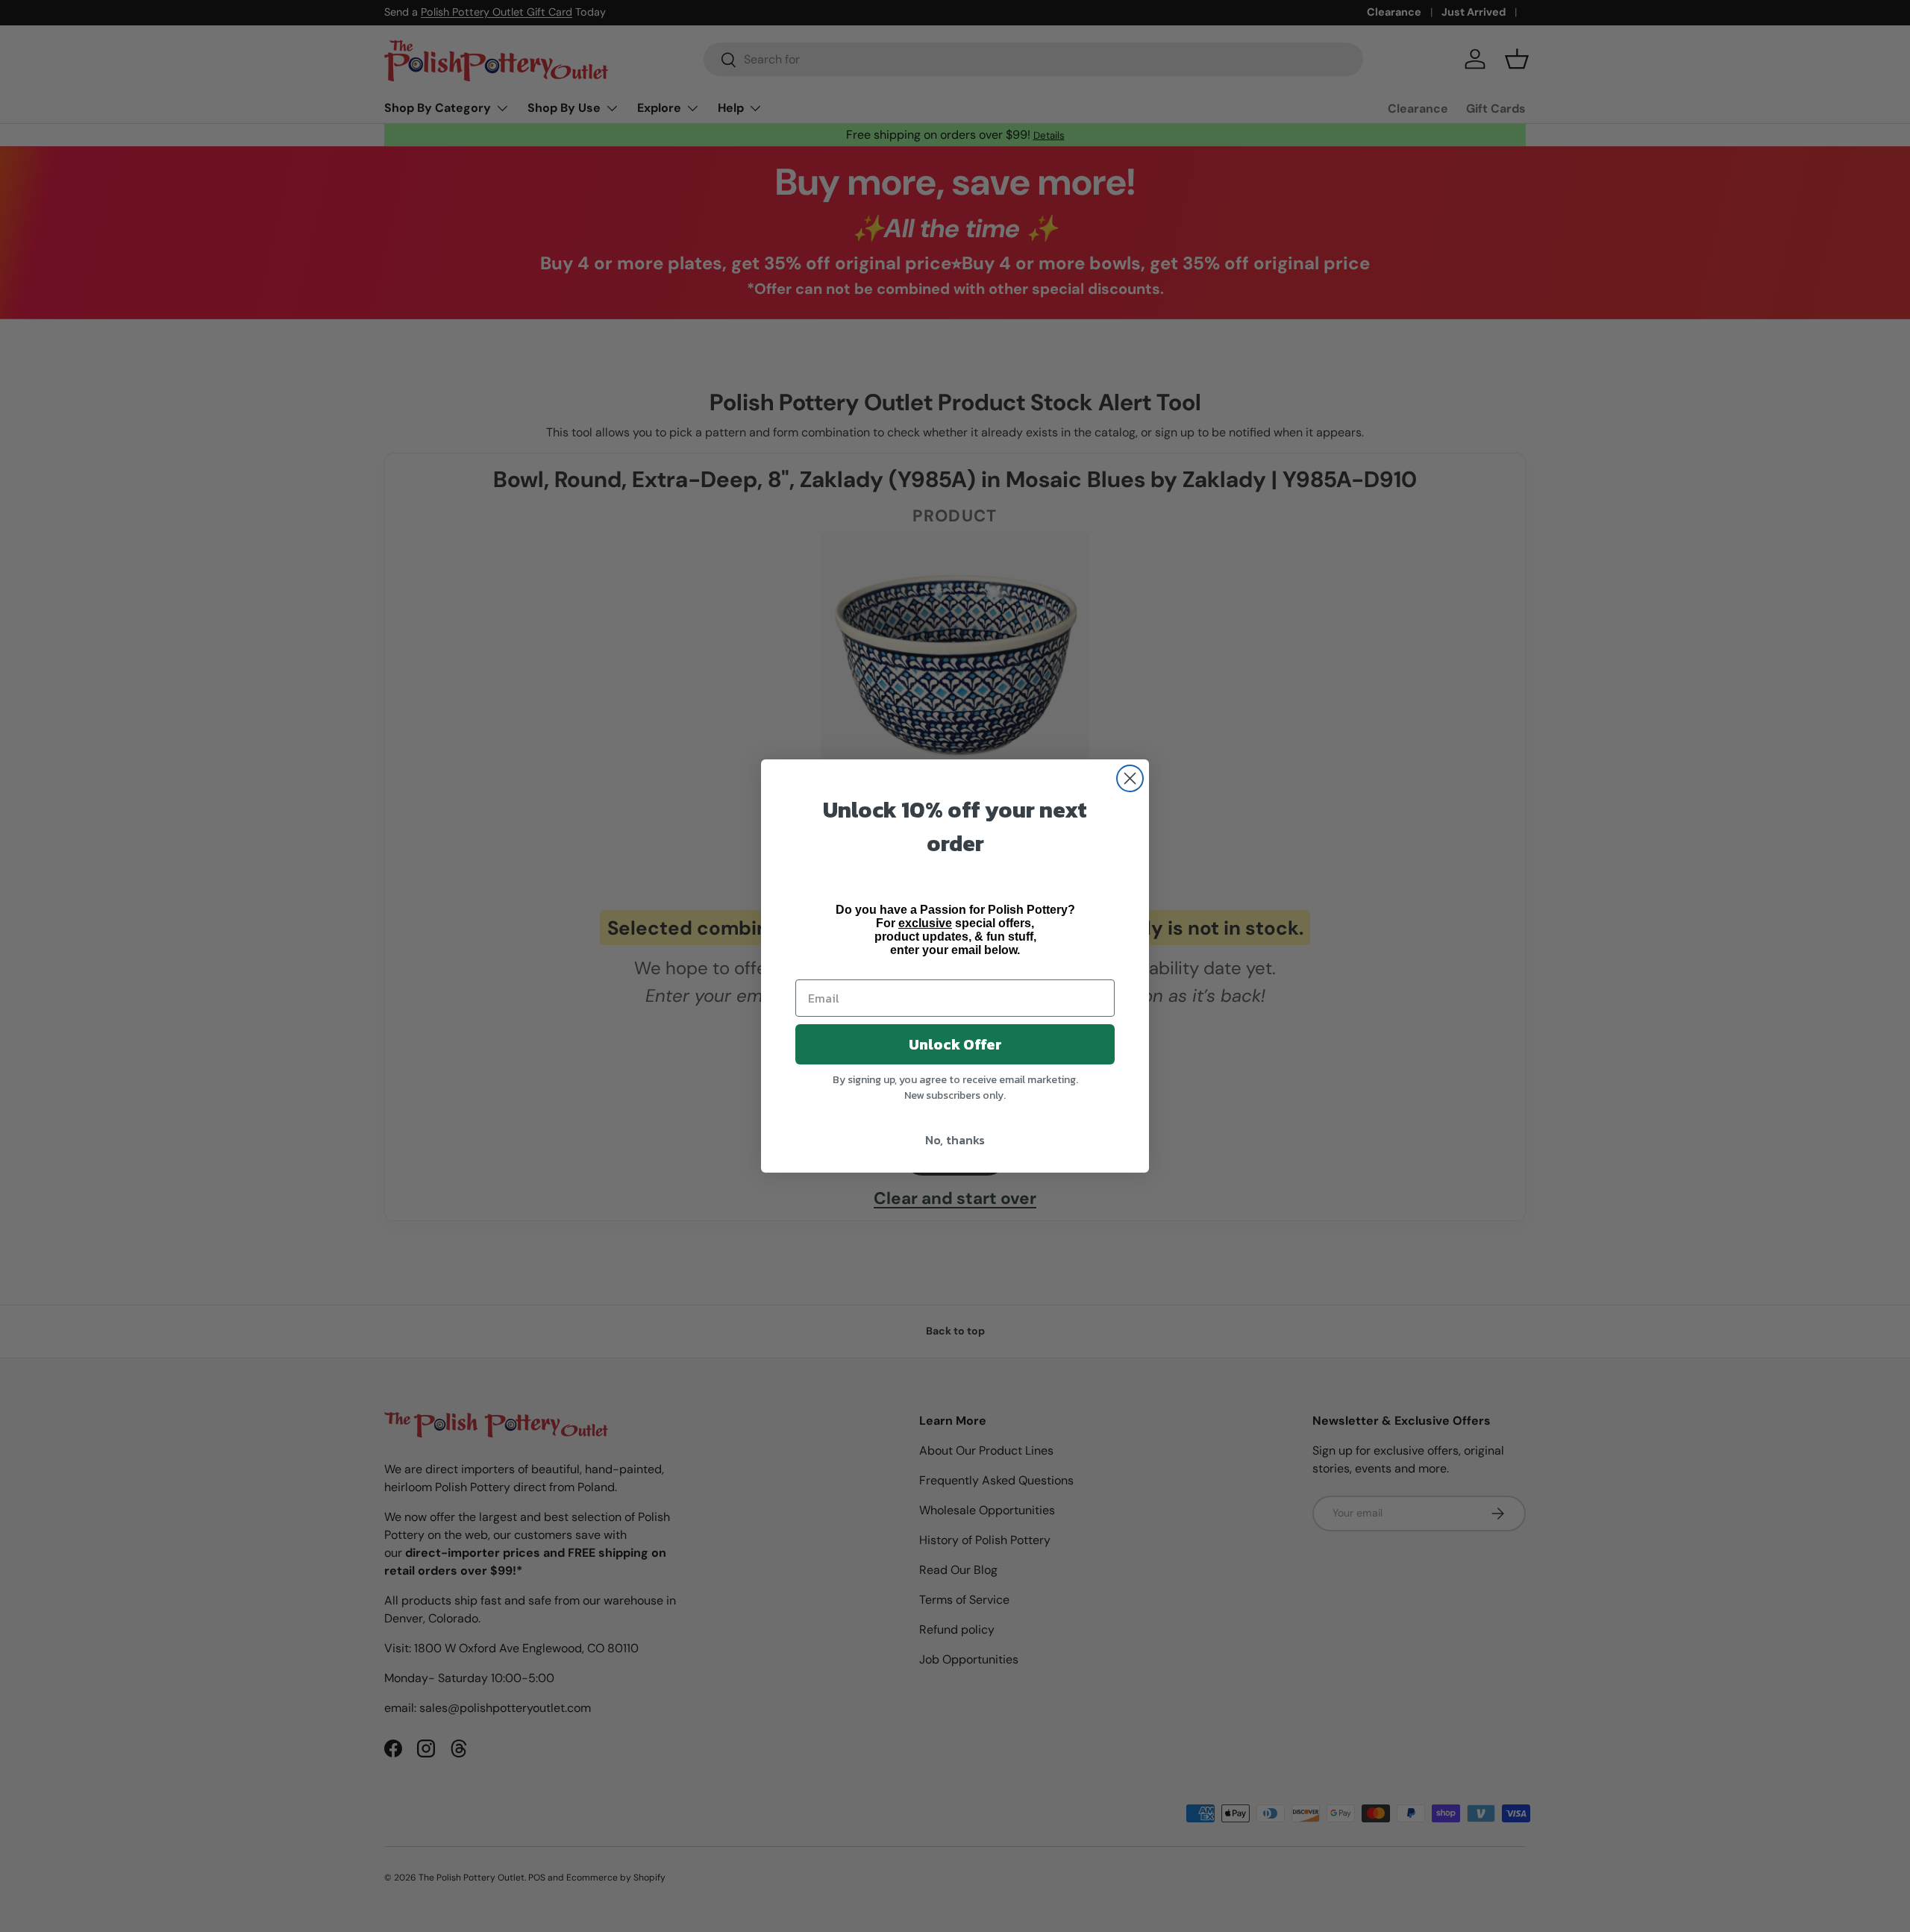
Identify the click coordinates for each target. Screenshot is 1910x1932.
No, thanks (955, 1140)
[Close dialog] (1130, 778)
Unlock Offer (955, 1044)
